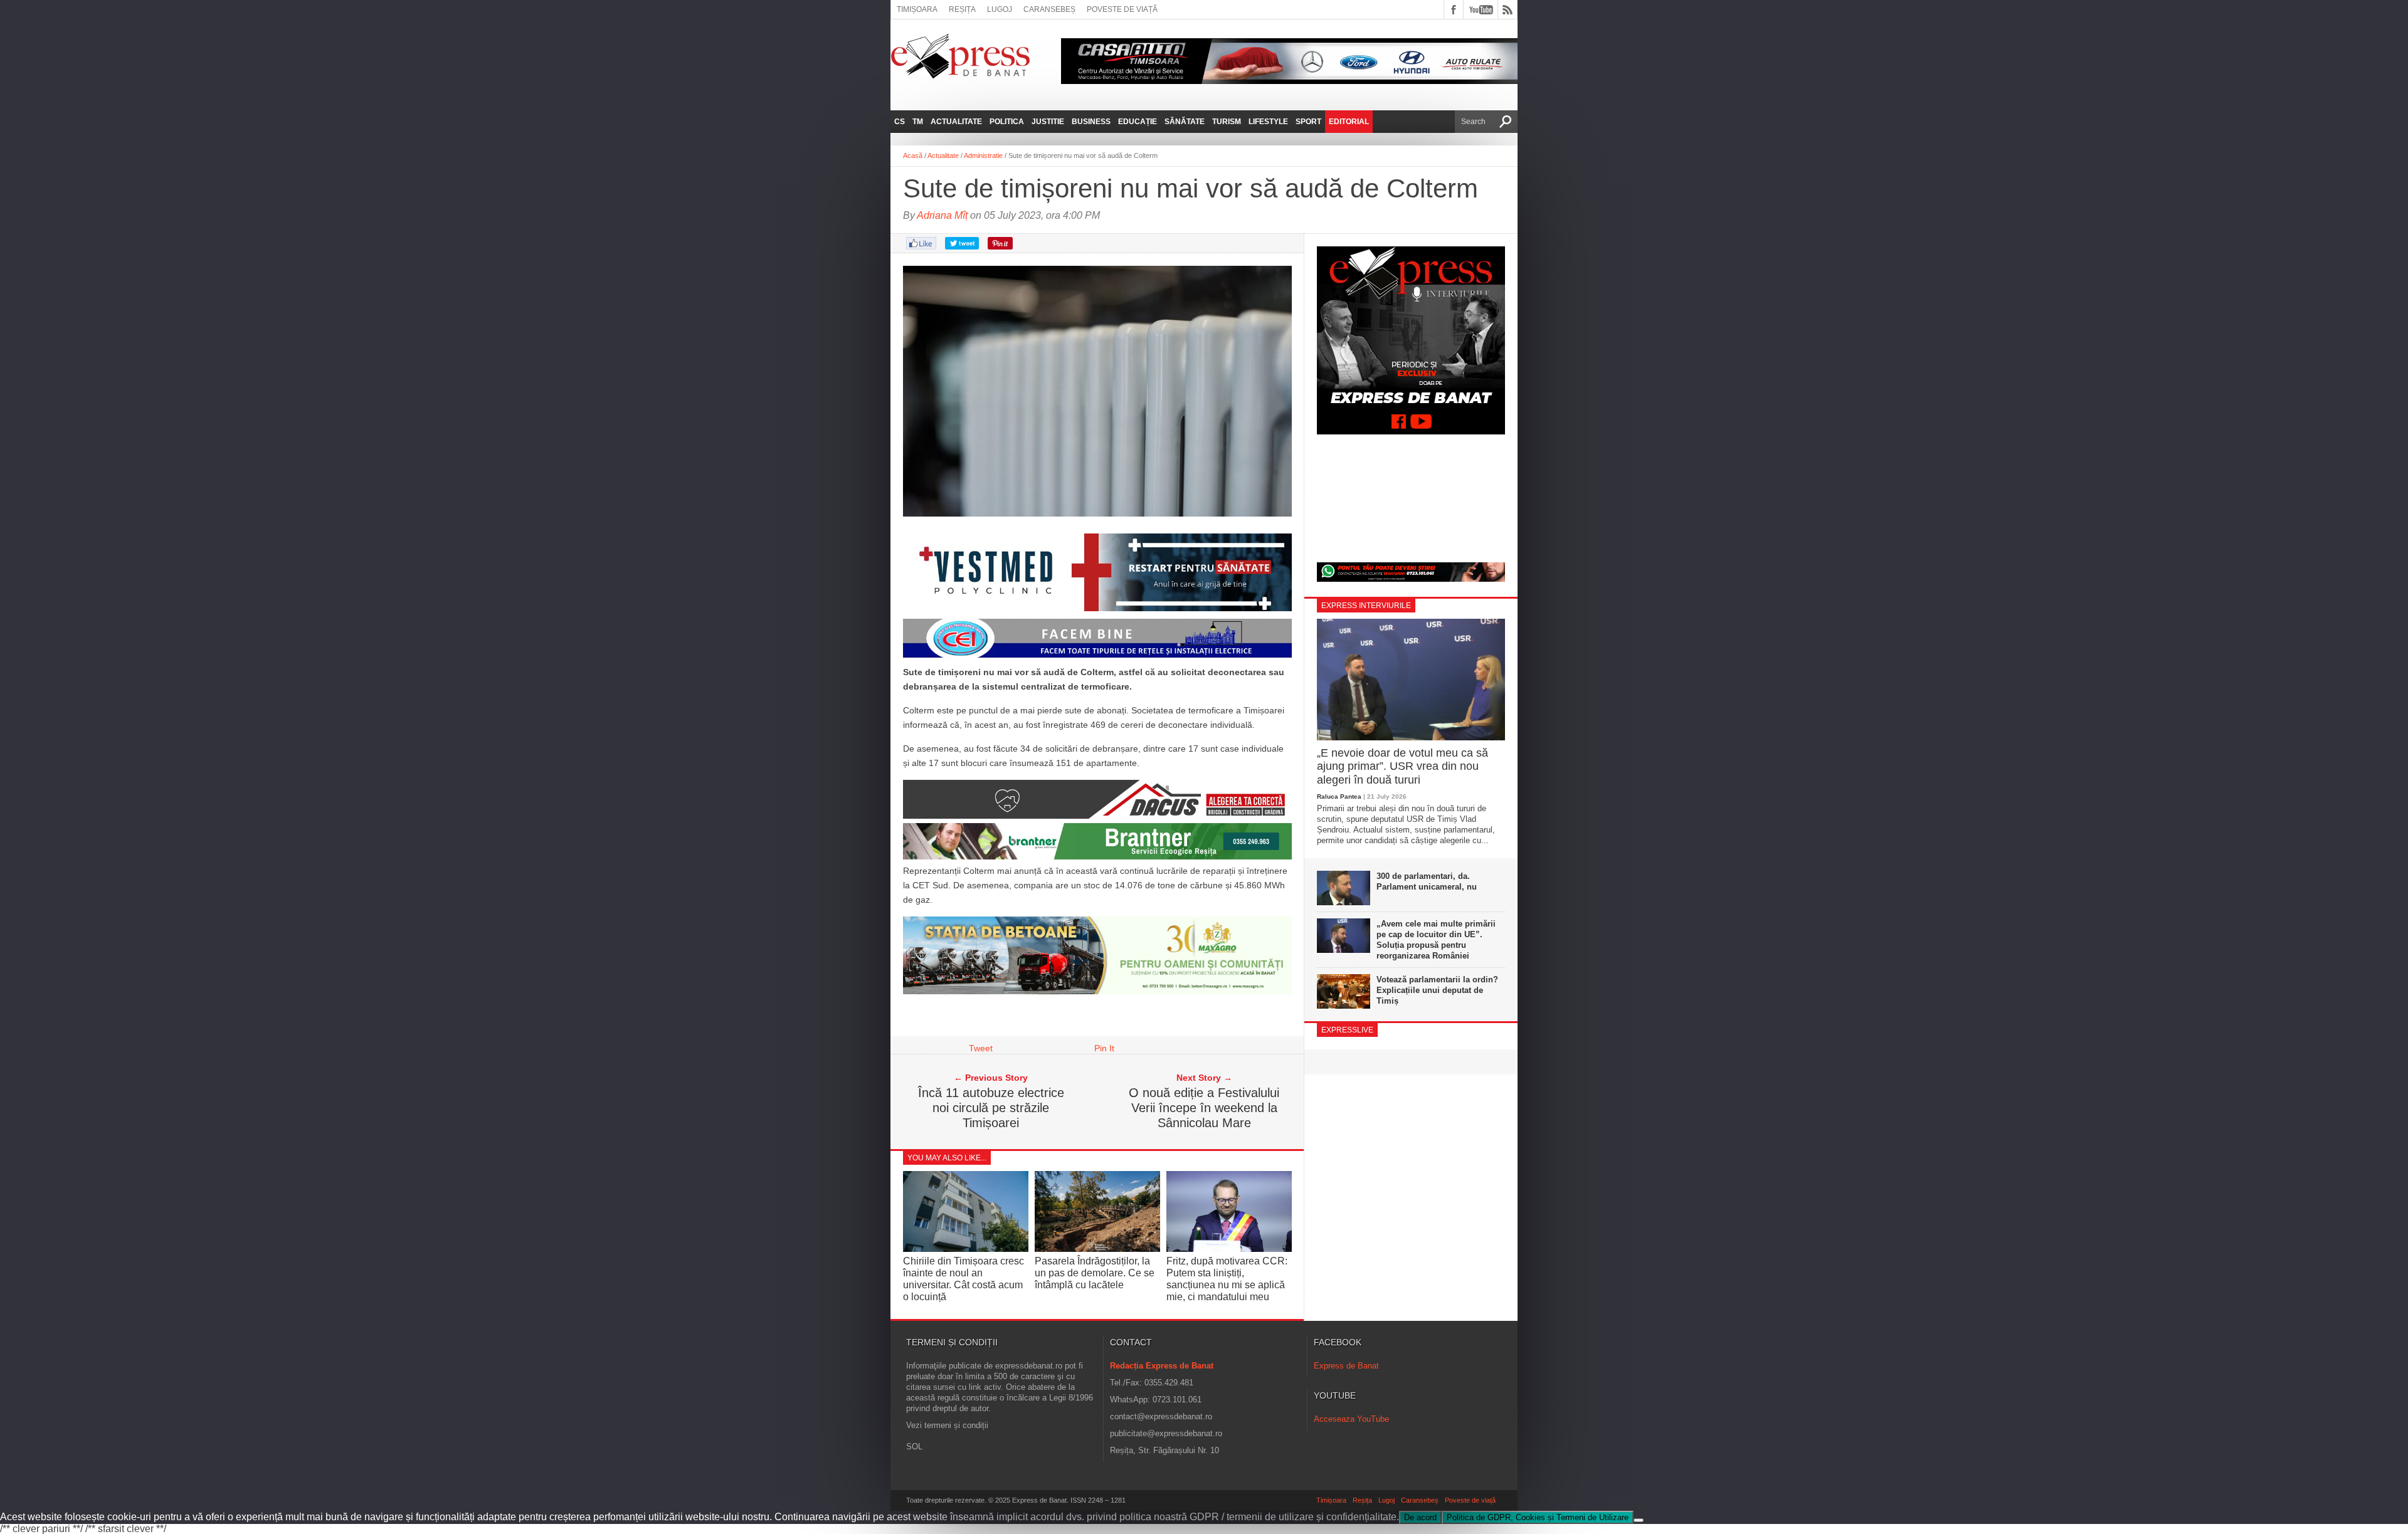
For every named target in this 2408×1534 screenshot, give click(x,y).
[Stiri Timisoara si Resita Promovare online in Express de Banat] (1097, 991)
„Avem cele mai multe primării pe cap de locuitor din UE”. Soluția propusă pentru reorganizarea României (1436, 940)
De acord (1420, 1517)
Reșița (962, 9)
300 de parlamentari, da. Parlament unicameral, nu (1427, 881)
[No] (1639, 1520)
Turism (1227, 122)
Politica (1007, 122)
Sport (1308, 122)
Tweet (981, 1048)
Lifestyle (1268, 122)
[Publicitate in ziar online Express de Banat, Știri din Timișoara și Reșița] (1097, 658)
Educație (1138, 122)
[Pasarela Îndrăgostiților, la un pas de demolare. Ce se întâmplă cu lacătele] (1097, 1248)
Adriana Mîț (942, 215)
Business (1091, 122)
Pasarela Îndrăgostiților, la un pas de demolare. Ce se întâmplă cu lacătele (1095, 1273)
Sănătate (1185, 122)
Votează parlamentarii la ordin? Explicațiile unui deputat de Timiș (1437, 990)
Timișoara (917, 9)
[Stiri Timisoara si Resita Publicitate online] (1097, 816)
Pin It (1104, 1048)
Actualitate (956, 122)
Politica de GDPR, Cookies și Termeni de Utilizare (1538, 1517)
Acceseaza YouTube (1351, 1419)
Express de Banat (1346, 1366)
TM (918, 122)
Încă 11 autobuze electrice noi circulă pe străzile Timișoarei (991, 1108)
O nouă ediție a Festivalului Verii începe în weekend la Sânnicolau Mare (1204, 1108)
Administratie (983, 155)
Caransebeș (1049, 9)
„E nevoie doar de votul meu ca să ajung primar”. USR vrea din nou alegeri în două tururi (1402, 766)
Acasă (913, 155)
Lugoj (1000, 9)
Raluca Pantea (1339, 796)
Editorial (1349, 122)
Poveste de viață (1122, 9)
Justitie (1048, 122)
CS (900, 122)
